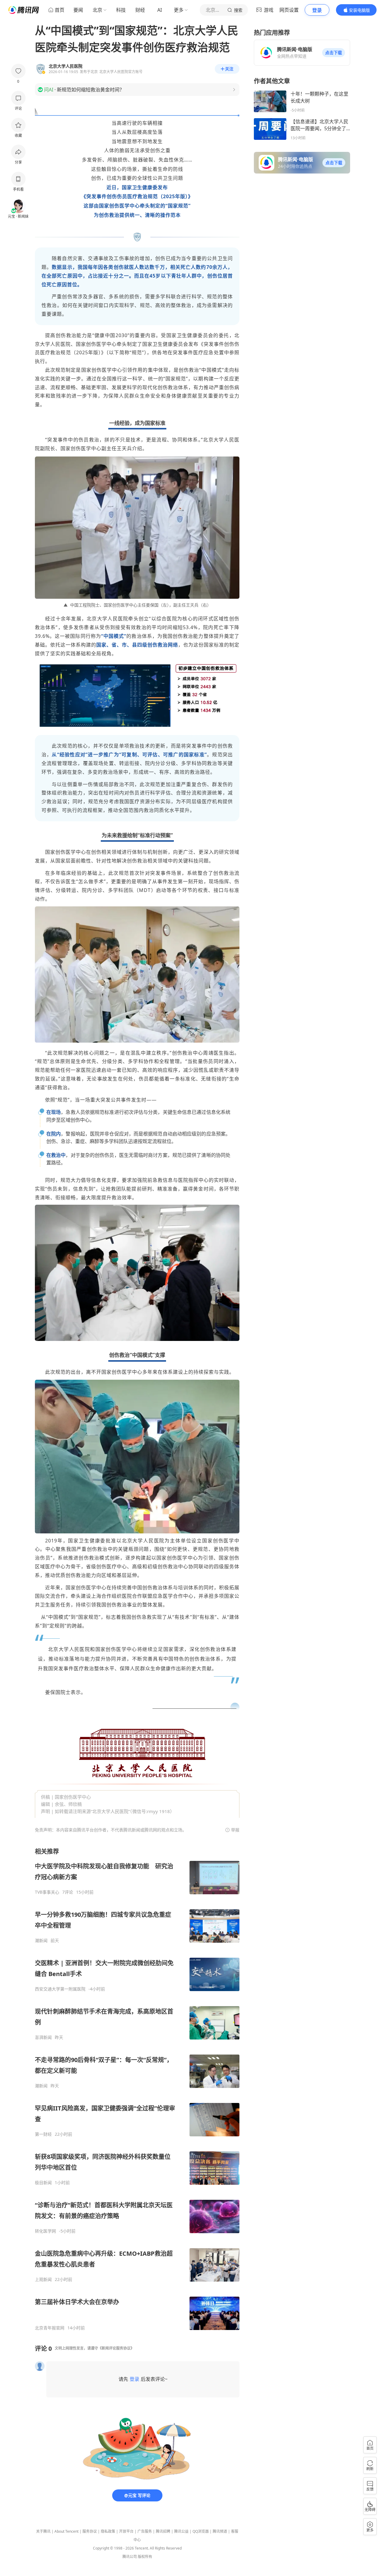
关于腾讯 (43, 2531)
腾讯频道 (220, 2531)
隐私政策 (108, 2531)
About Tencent (66, 2531)
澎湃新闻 (43, 2037)
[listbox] (137, 2089)
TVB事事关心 (47, 1892)
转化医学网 (45, 2231)
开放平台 (126, 2531)
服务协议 (90, 2531)
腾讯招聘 (163, 2531)
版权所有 (145, 2557)
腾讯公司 (130, 2557)
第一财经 (43, 2134)
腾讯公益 (181, 2531)
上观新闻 (43, 2279)
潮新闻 (41, 1941)
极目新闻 (43, 2183)
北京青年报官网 (50, 2328)
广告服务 (145, 2531)
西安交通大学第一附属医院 (60, 1989)
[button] (334, 53)
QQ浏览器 (201, 2531)
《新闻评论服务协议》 (116, 2348)
